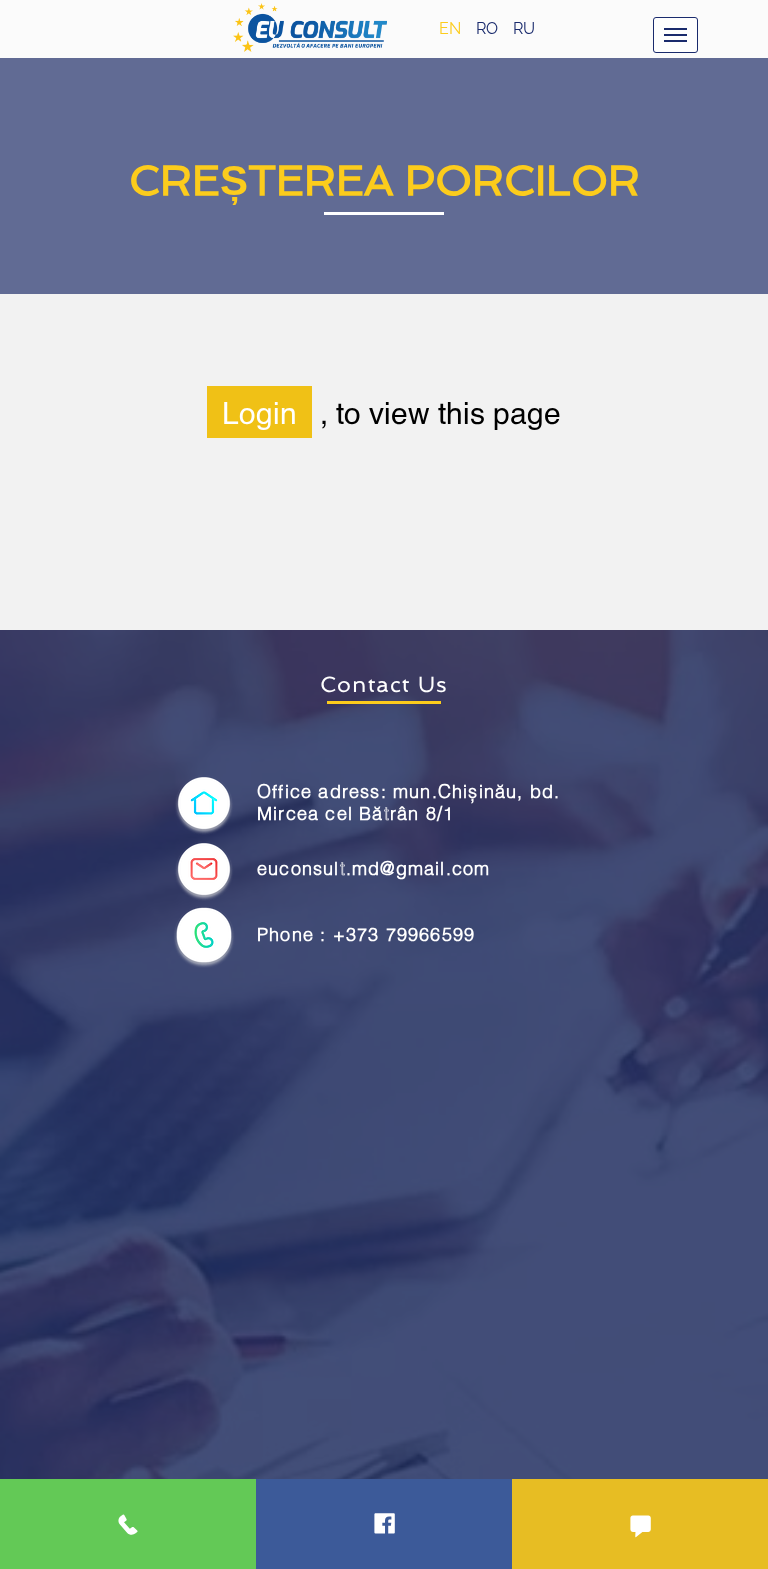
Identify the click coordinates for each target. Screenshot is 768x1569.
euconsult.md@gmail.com (373, 868)
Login (259, 412)
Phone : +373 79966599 (366, 934)
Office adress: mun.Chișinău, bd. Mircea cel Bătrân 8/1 (408, 802)
